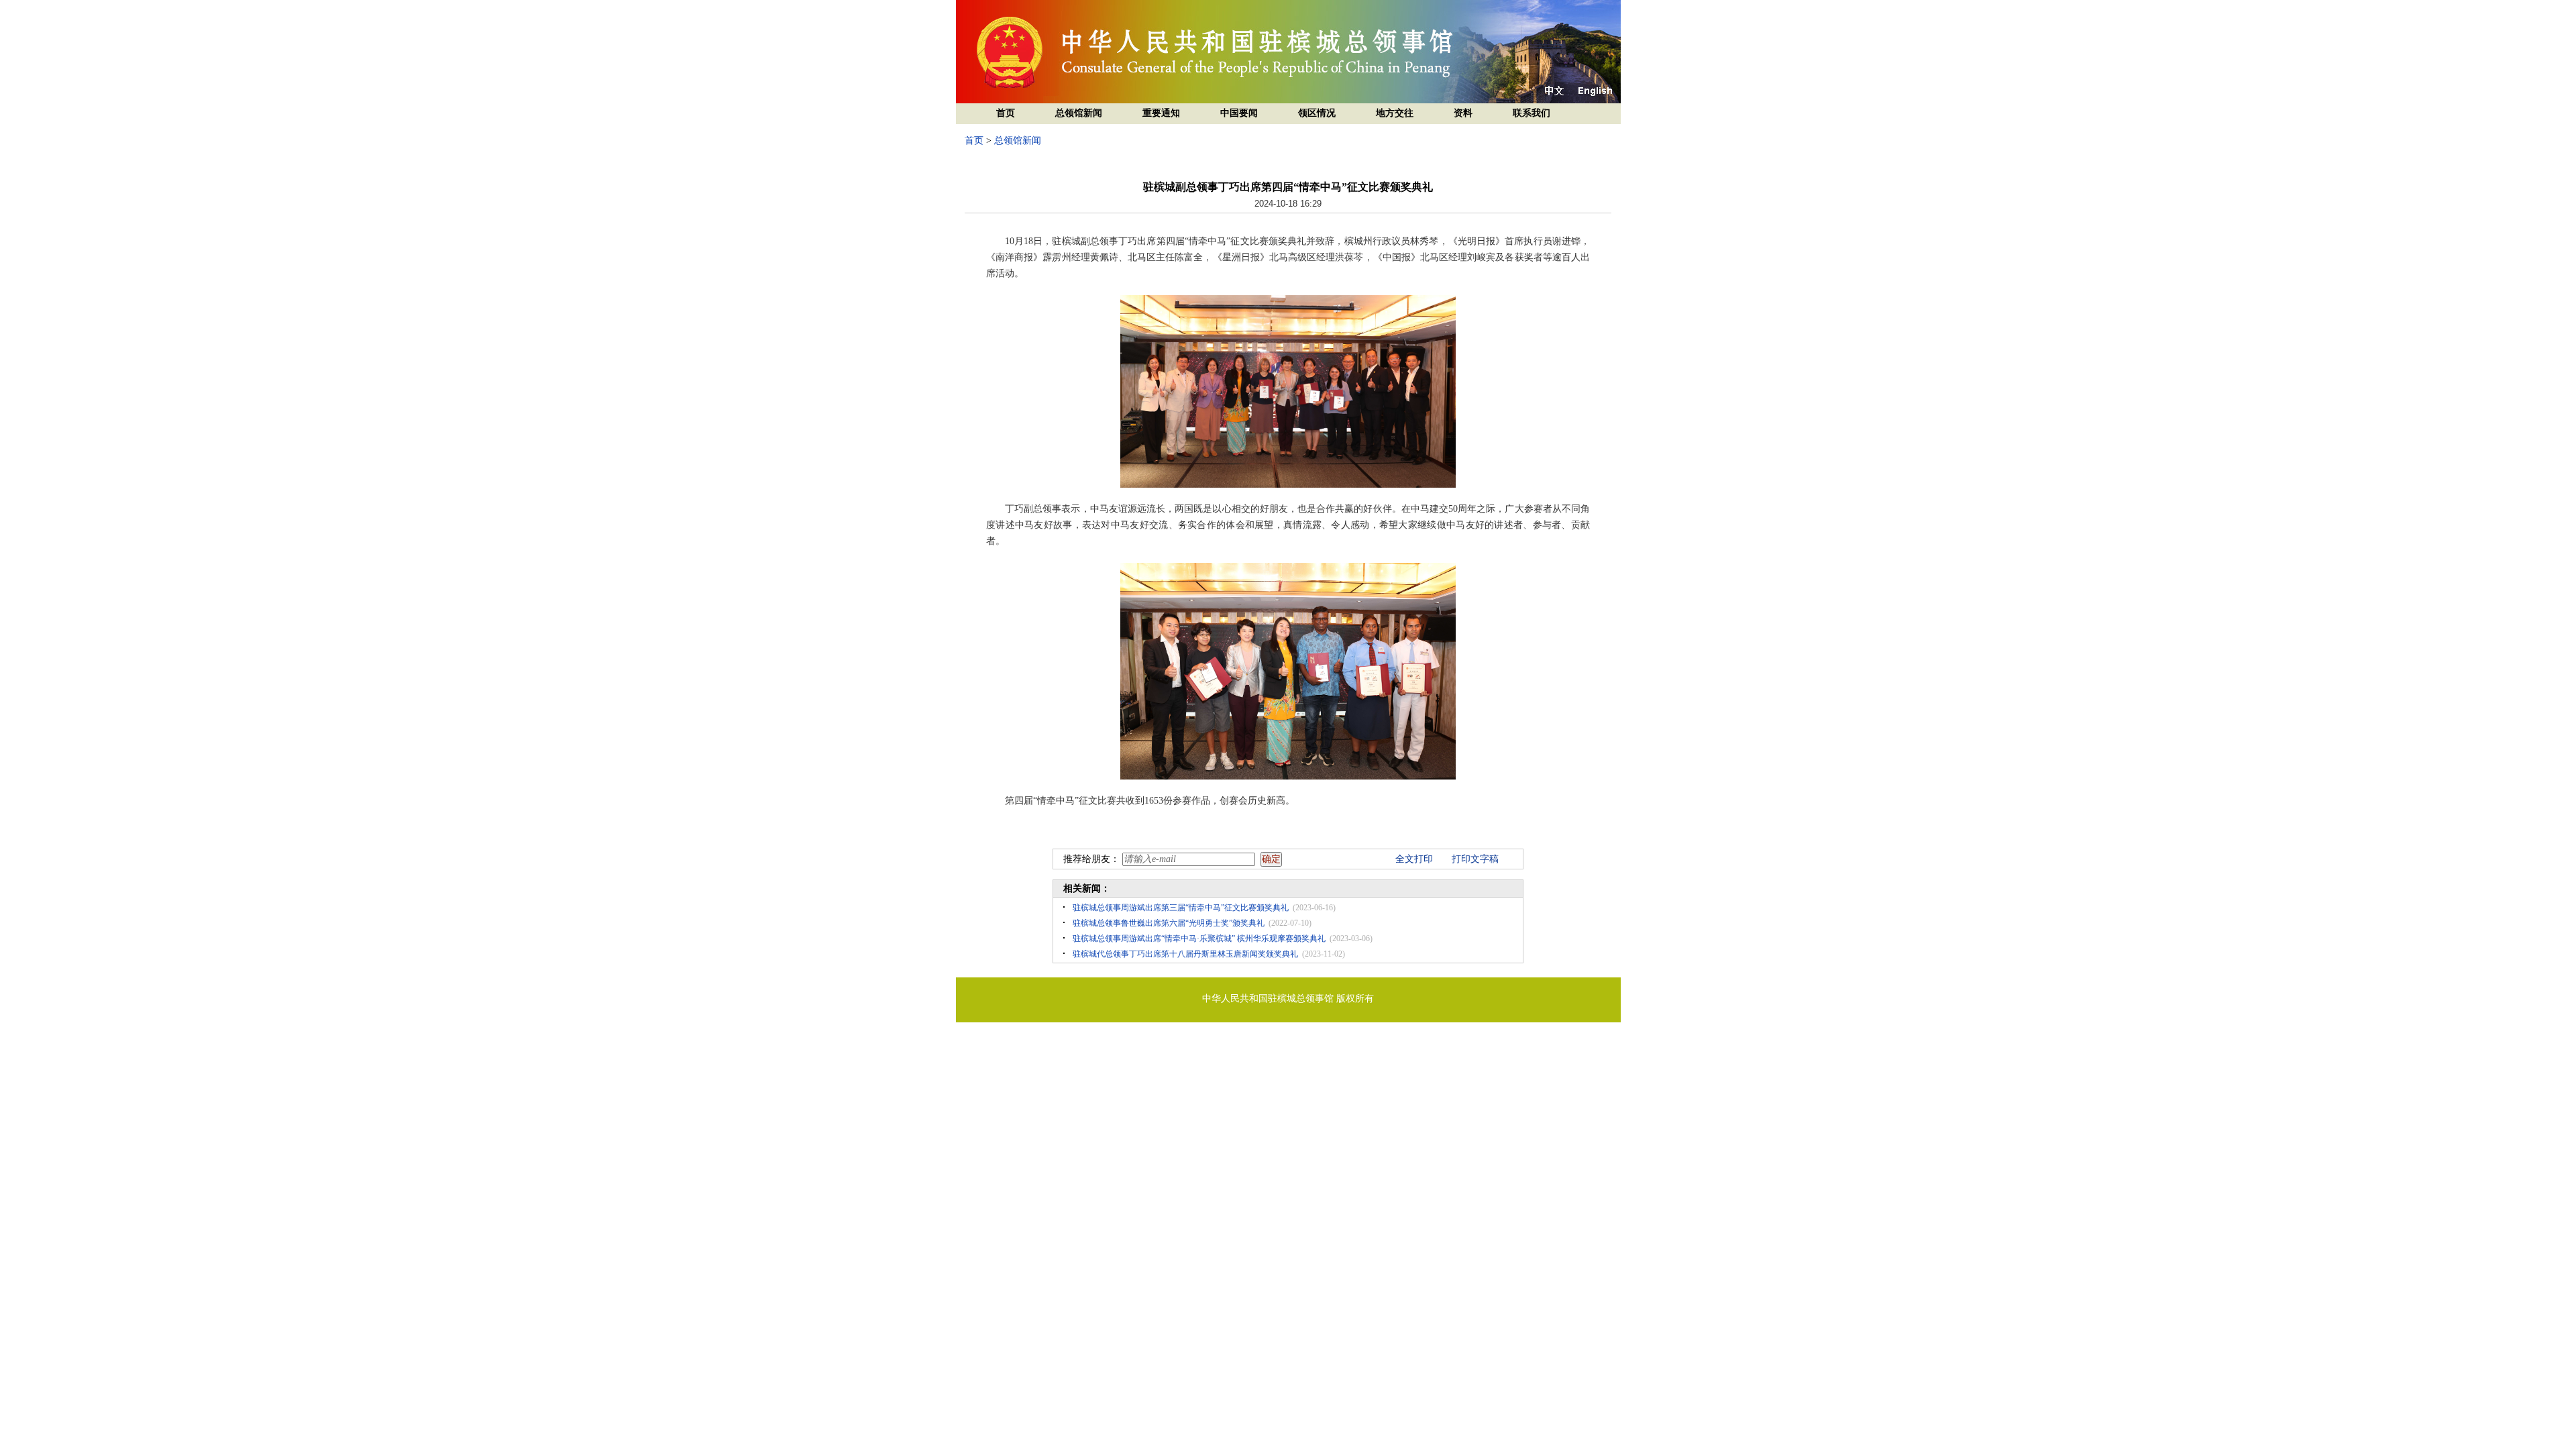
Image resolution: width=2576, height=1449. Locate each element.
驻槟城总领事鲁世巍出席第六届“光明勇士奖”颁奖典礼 (1169, 923)
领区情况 (1317, 113)
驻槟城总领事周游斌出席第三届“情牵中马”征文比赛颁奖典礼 (1181, 908)
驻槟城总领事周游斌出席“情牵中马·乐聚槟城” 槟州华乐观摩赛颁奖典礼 (1199, 938)
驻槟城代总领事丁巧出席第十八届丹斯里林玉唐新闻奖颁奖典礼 (1185, 954)
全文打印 (1414, 859)
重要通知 (1161, 113)
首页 (1006, 113)
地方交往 (1395, 113)
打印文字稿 (1475, 859)
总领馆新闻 (1079, 113)
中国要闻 (1239, 113)
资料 (1463, 113)
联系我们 (1532, 113)
